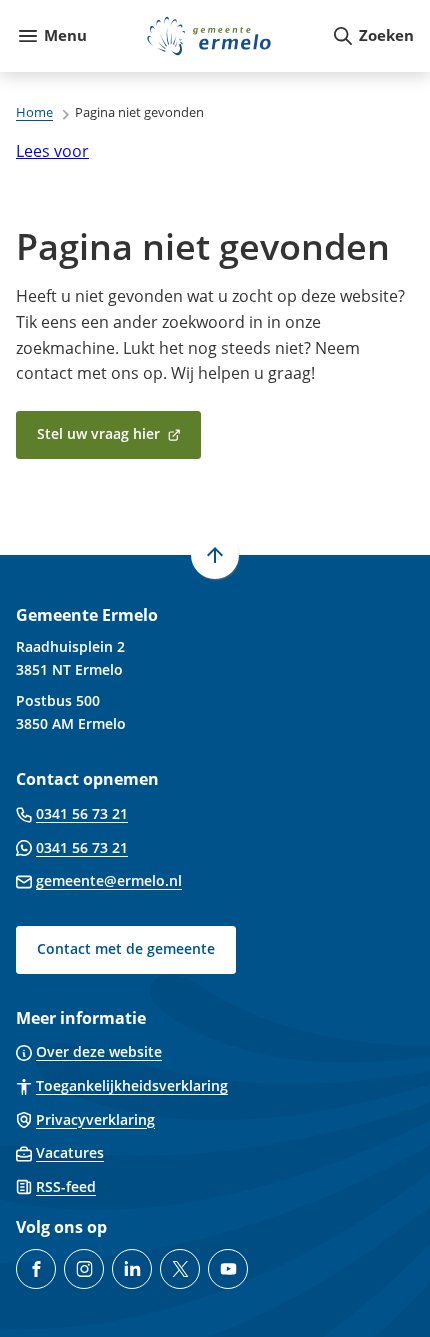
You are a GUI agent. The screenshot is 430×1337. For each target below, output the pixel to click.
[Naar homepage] (209, 36)
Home (34, 112)
